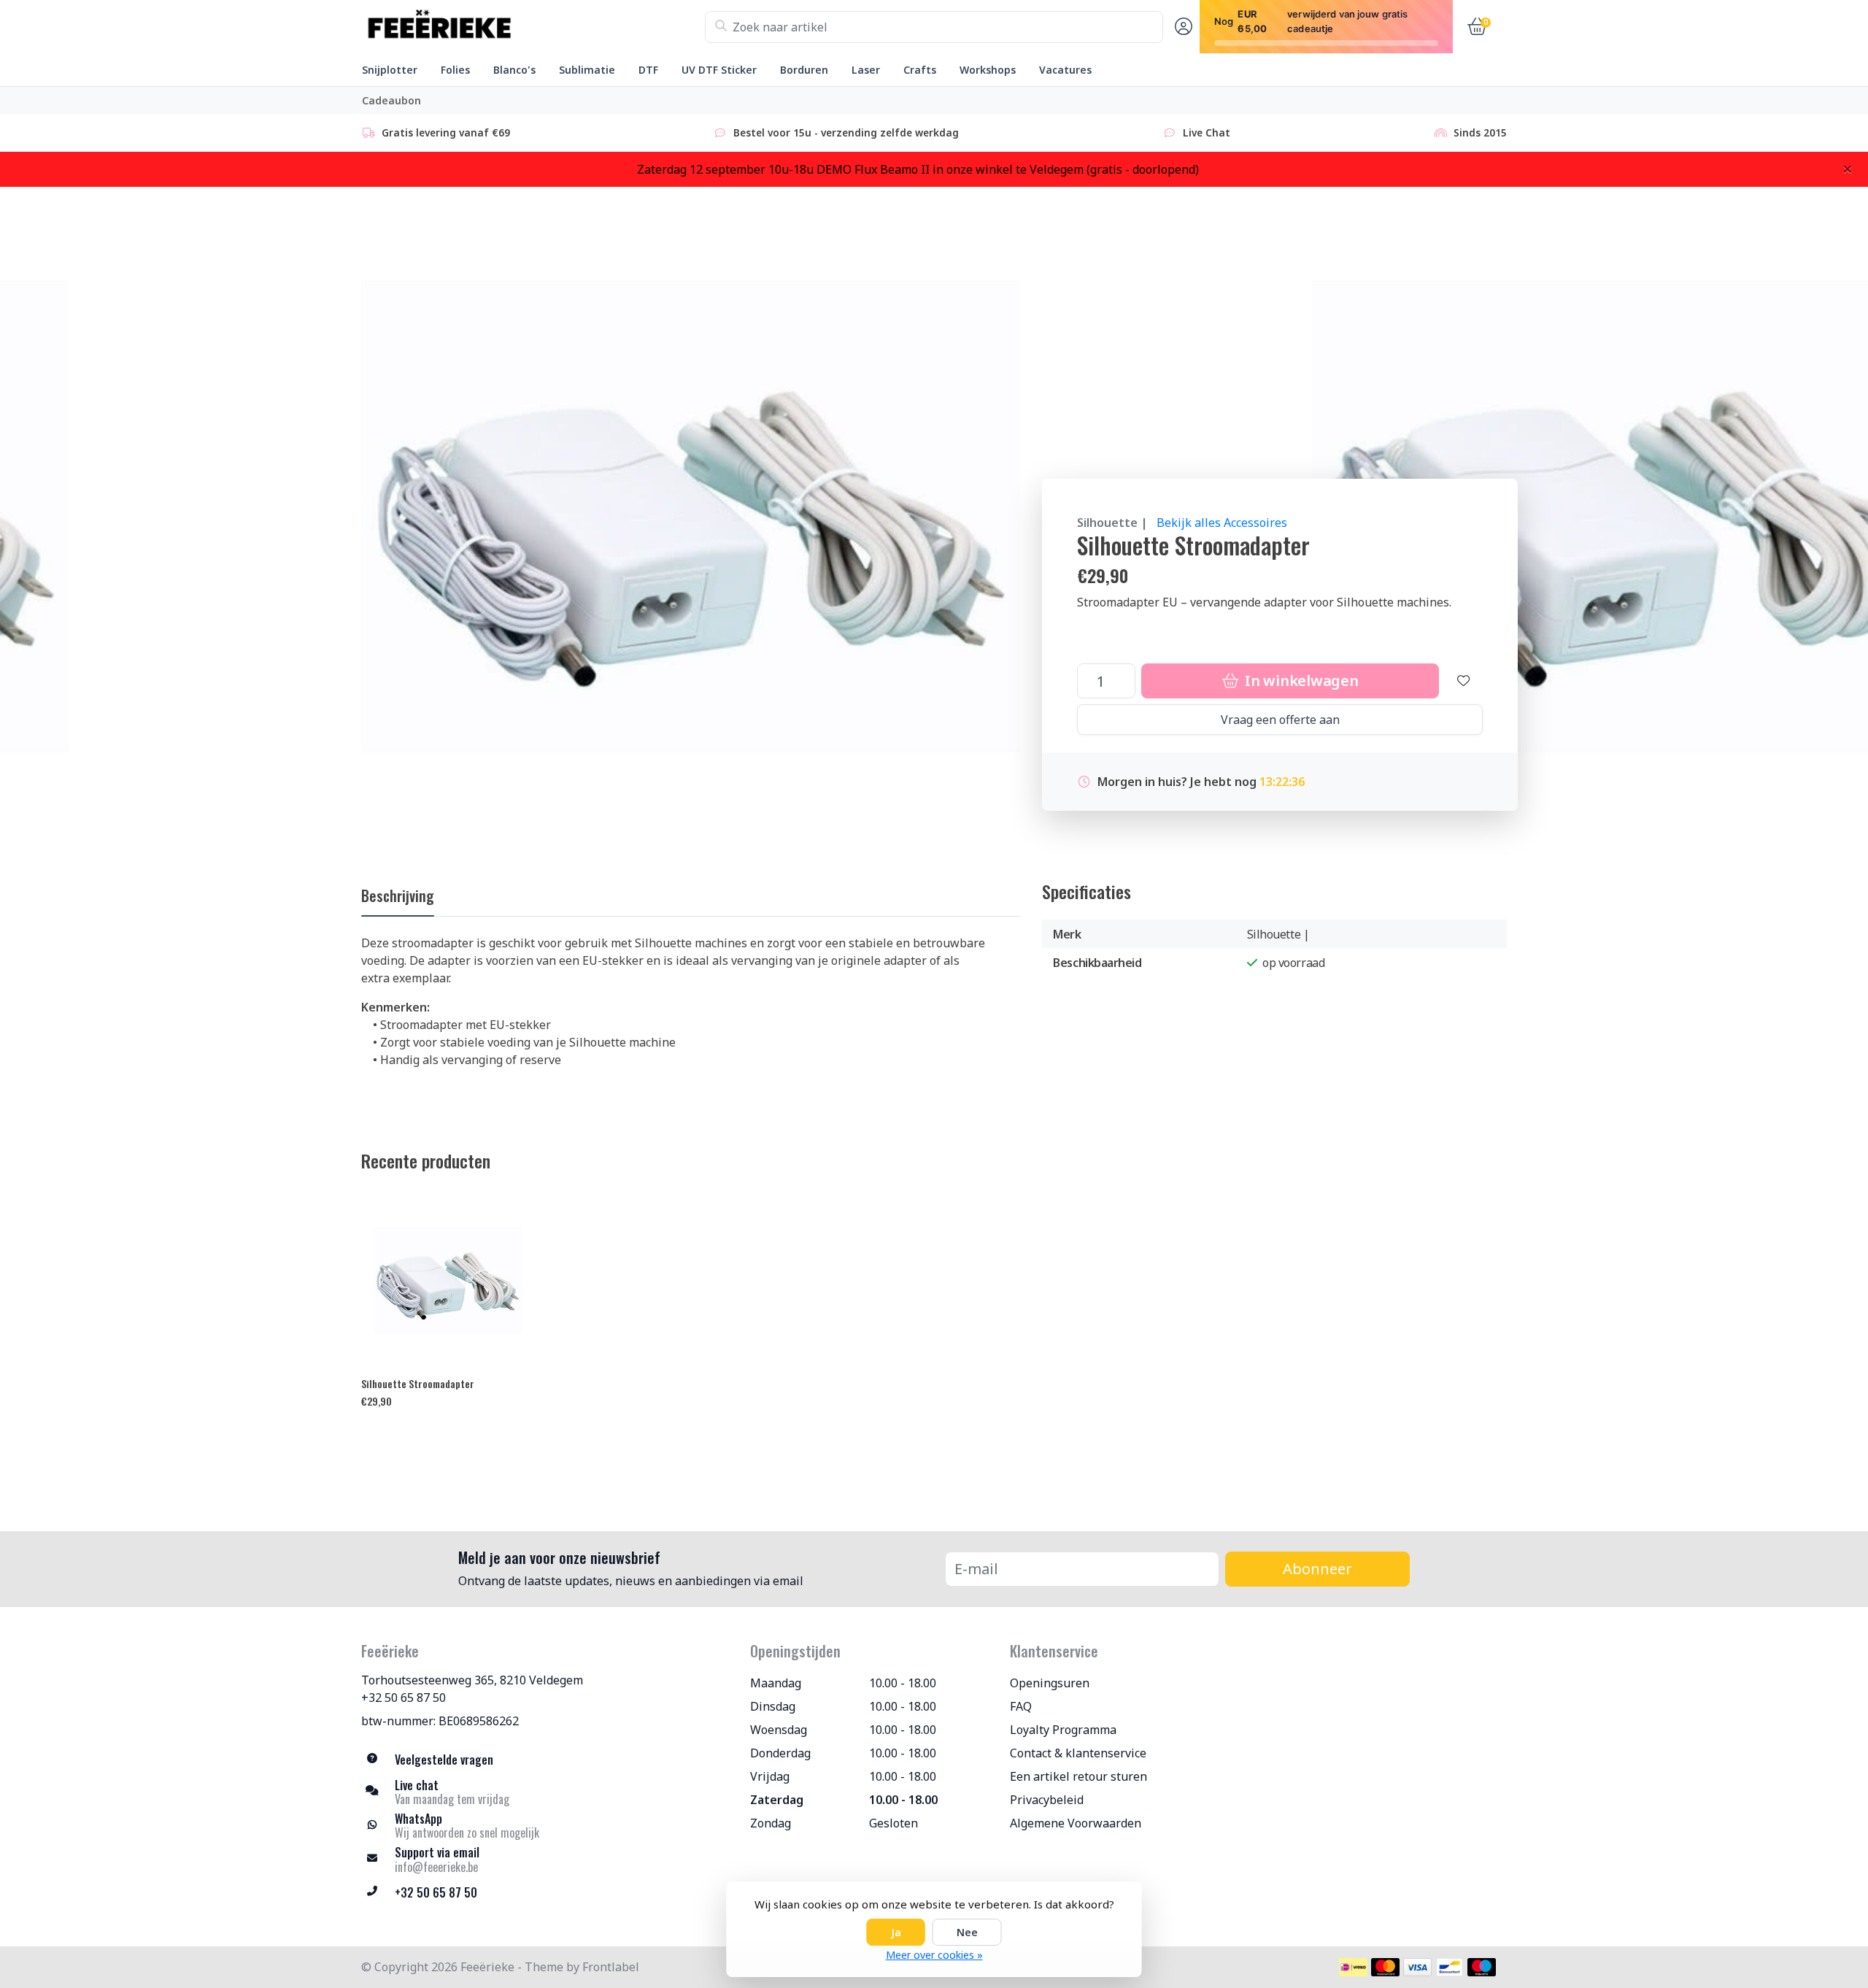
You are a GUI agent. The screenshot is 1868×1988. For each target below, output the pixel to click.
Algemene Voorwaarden (1076, 1823)
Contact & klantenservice (1078, 1753)
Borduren (804, 70)
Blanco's (514, 70)
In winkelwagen (1300, 681)
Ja (896, 1932)
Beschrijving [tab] (398, 895)
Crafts (920, 70)
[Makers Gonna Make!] (533, 27)
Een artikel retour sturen (1078, 1776)
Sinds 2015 (1480, 132)
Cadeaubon (391, 100)
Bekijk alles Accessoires (1222, 523)
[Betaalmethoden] (1353, 1967)
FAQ (1021, 1706)
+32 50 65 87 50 (404, 1698)
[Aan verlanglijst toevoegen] (1464, 681)
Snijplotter (390, 70)
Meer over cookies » (934, 1955)
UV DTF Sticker (719, 70)
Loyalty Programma (1063, 1730)
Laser (866, 70)
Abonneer (1317, 1569)
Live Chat (1207, 132)
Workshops (988, 70)
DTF (648, 70)
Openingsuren (1050, 1683)
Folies (455, 70)
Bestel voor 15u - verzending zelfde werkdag (846, 132)
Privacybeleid (1047, 1800)
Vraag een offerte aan (1280, 720)
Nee (967, 1932)
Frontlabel (611, 1967)
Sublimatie (587, 70)
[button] (1181, 27)
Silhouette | (1112, 523)
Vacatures (1065, 70)
